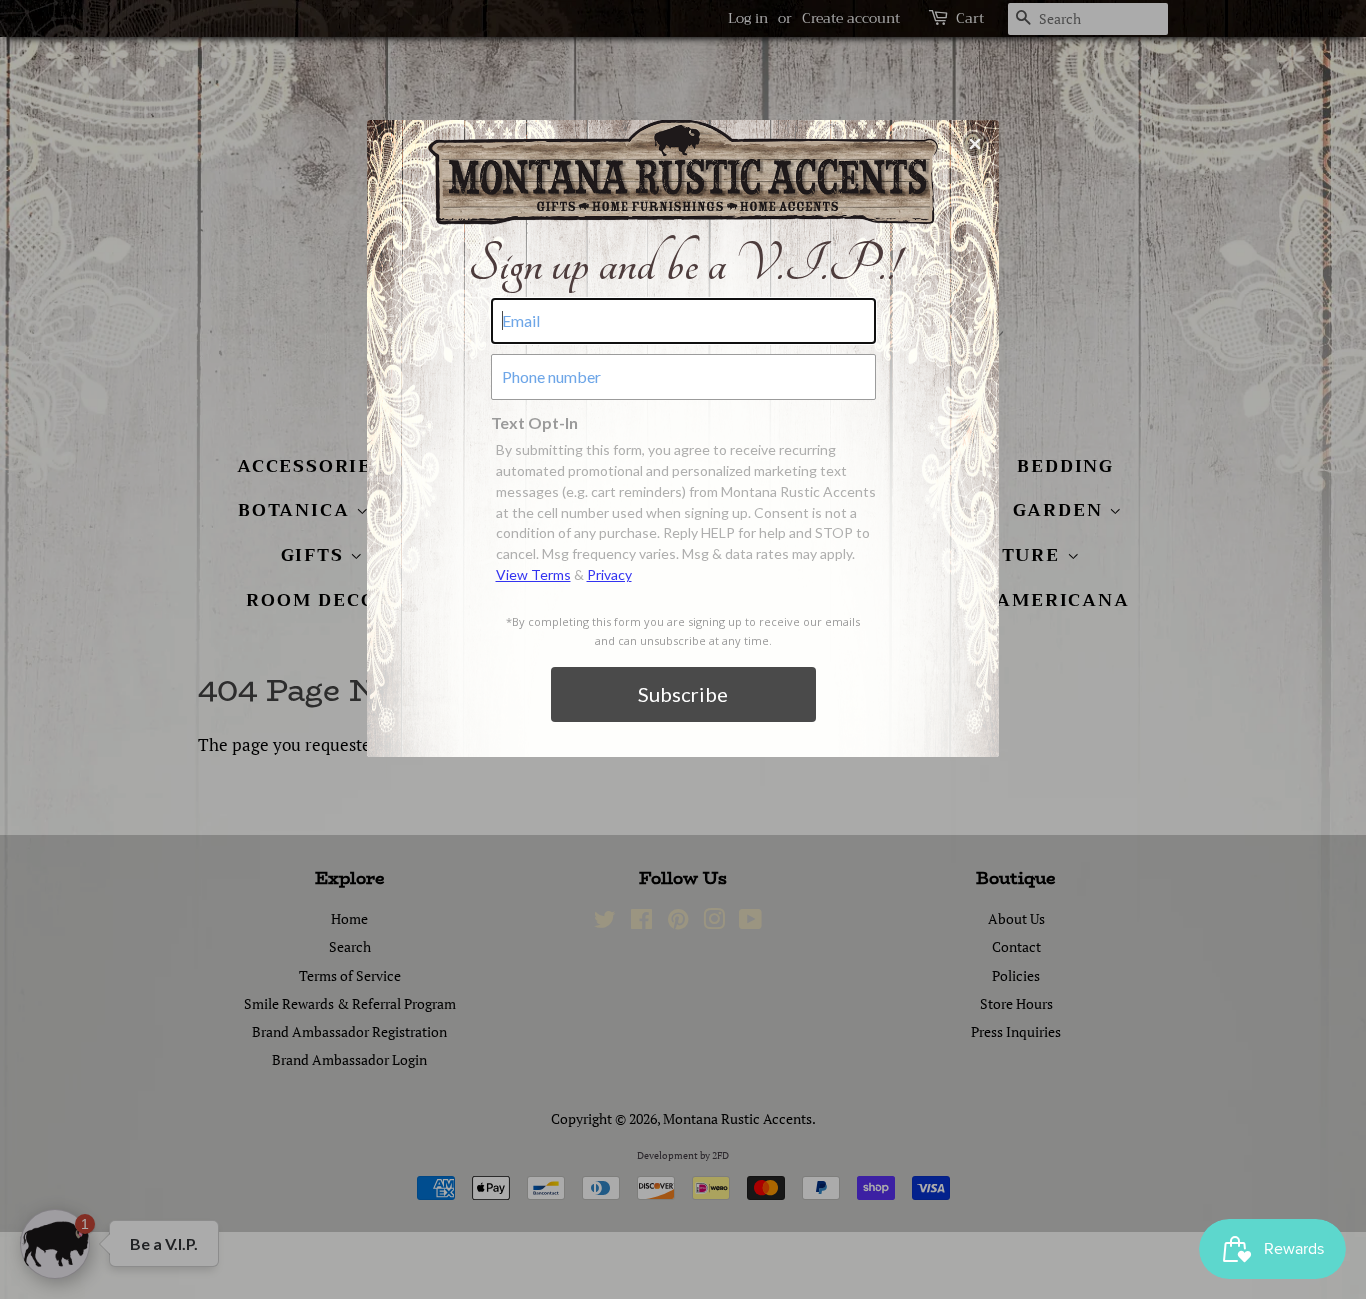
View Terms (533, 574)
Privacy (609, 574)
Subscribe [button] (683, 694)
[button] (975, 144)
